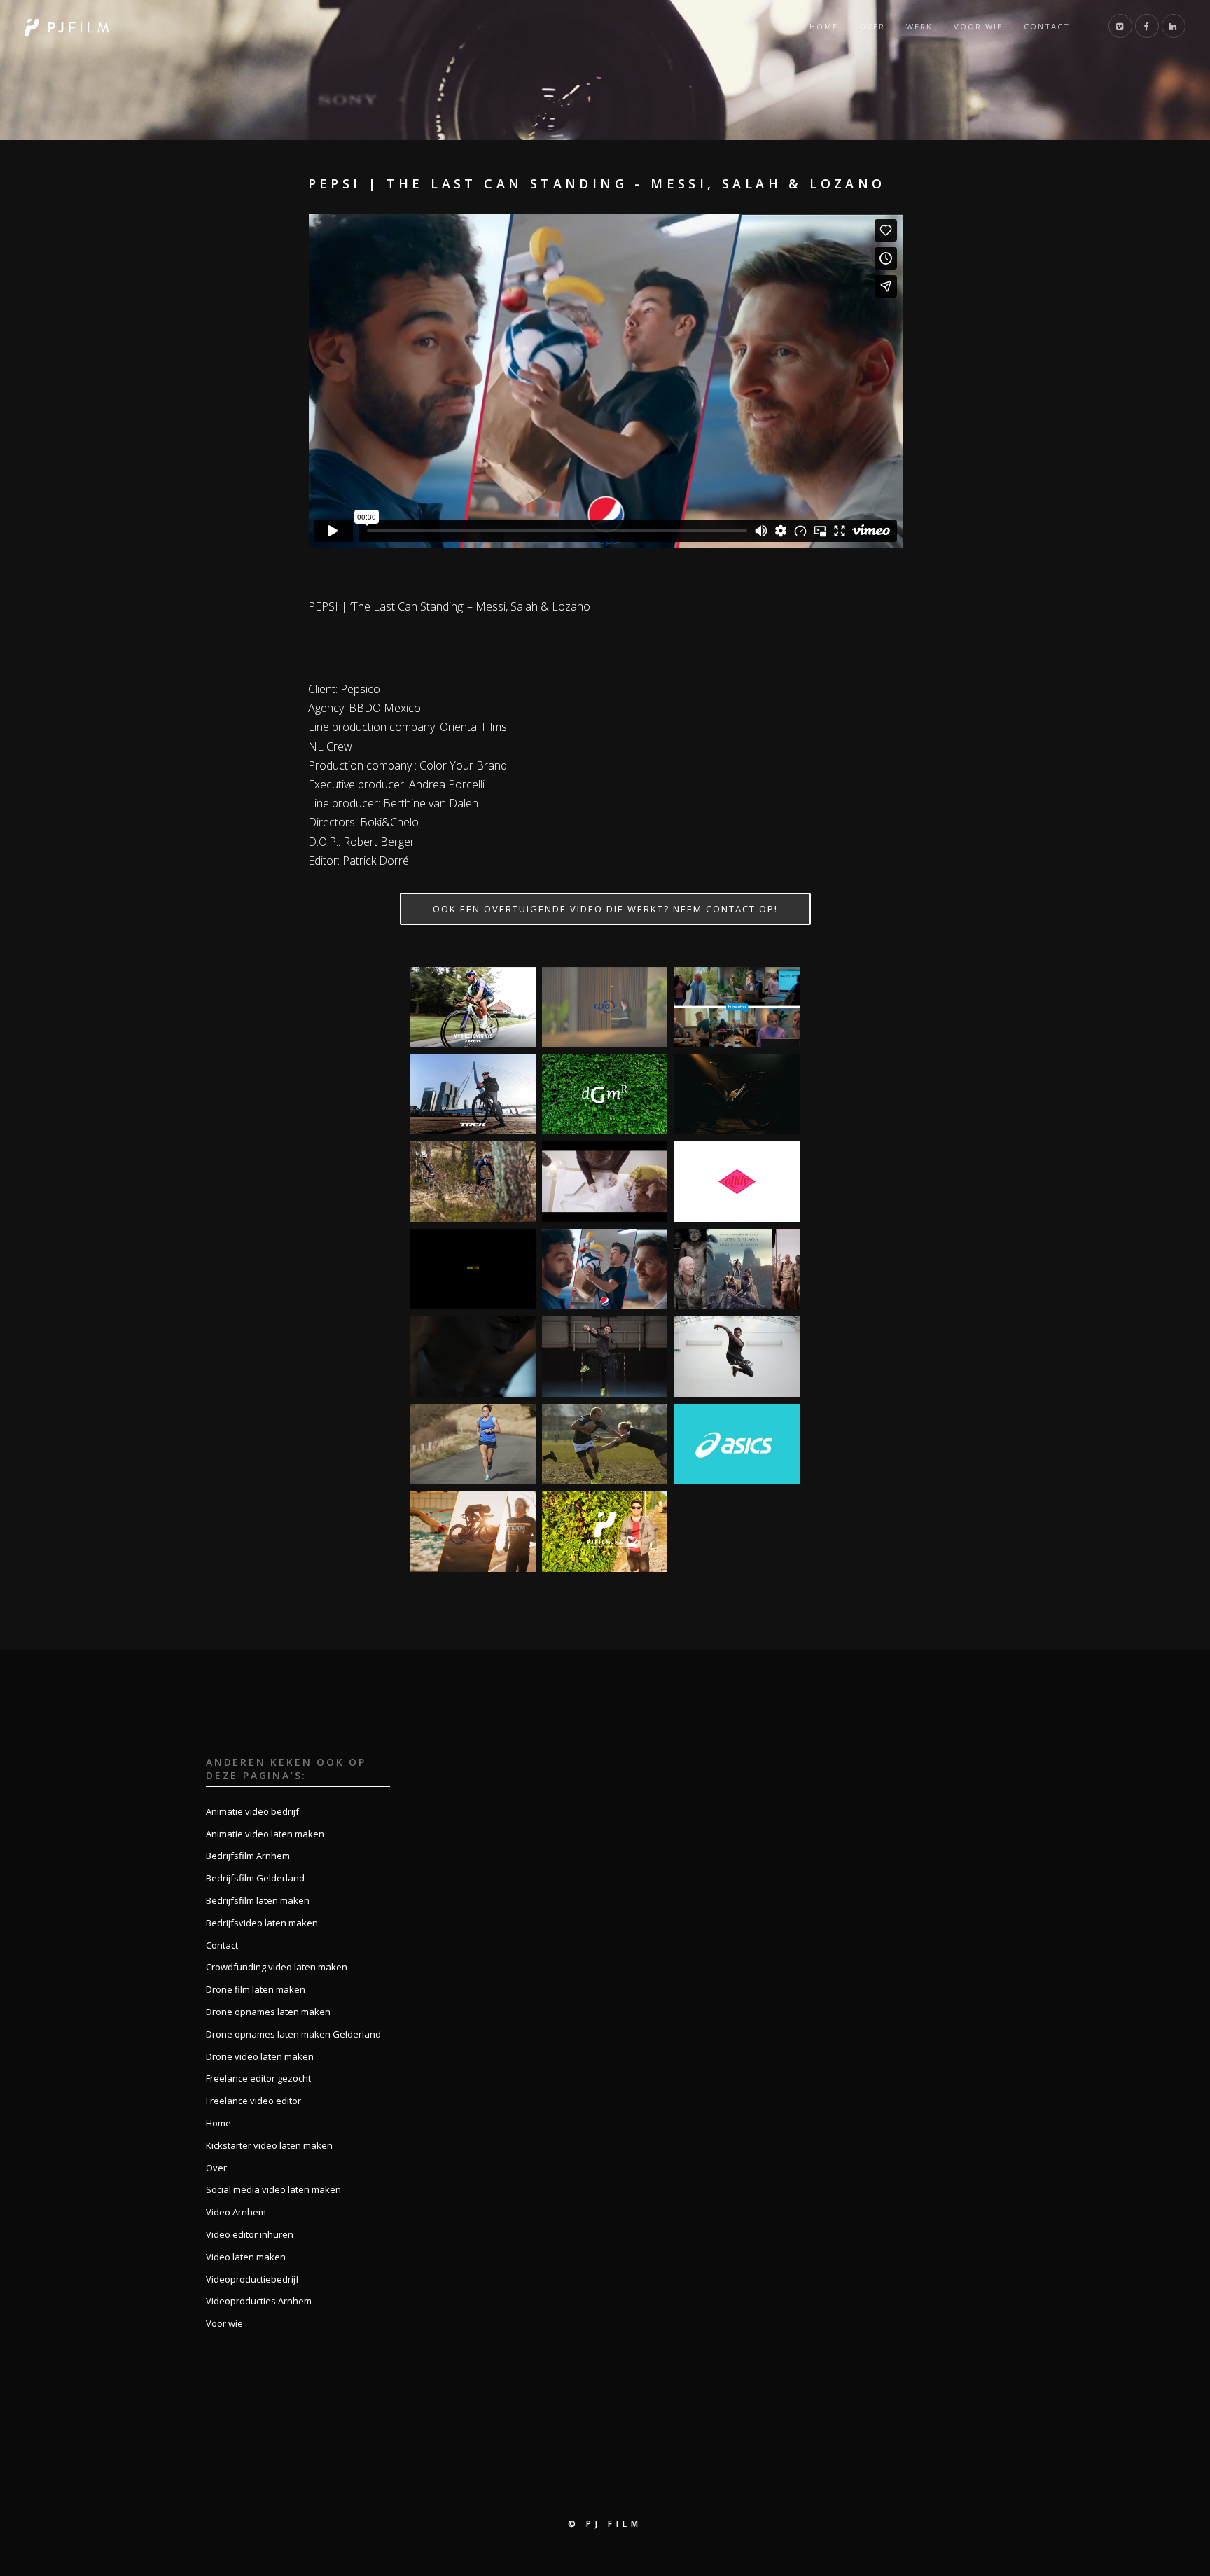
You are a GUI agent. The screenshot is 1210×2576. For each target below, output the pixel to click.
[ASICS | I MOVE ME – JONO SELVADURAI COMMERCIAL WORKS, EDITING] (737, 1357)
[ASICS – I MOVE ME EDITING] (737, 1444)
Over (872, 26)
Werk (919, 26)
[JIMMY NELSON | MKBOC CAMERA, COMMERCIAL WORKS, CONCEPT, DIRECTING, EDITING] (737, 1269)
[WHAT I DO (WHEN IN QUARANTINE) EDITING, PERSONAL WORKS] (473, 1269)
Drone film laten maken (256, 1989)
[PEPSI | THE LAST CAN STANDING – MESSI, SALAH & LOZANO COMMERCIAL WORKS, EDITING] (605, 1269)
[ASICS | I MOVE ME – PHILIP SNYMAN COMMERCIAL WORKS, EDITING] (605, 1444)
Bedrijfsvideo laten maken (262, 1923)
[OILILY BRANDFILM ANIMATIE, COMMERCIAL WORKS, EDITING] (737, 1182)
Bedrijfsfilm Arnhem (248, 1856)
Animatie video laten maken (265, 1834)
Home (824, 26)
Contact (1047, 26)
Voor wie (978, 26)
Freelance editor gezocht (258, 2078)
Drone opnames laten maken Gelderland (293, 2034)
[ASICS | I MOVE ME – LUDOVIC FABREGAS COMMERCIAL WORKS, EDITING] (605, 1357)
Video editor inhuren (250, 2234)
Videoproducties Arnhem (259, 2301)
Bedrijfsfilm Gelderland (255, 1878)
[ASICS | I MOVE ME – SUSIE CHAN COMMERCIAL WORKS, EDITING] (473, 1444)
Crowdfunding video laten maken (277, 1967)
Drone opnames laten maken (268, 2012)
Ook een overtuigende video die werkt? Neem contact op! (605, 909)
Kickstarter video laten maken (269, 2145)
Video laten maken (246, 2257)
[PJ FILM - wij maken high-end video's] (67, 26)
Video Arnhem (236, 2212)
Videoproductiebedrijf (252, 2279)
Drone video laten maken (260, 2056)
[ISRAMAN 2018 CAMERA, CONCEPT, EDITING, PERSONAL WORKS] (473, 1532)
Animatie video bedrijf (252, 1811)
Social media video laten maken (273, 2189)
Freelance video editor (253, 2101)
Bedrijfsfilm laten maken (258, 1900)
